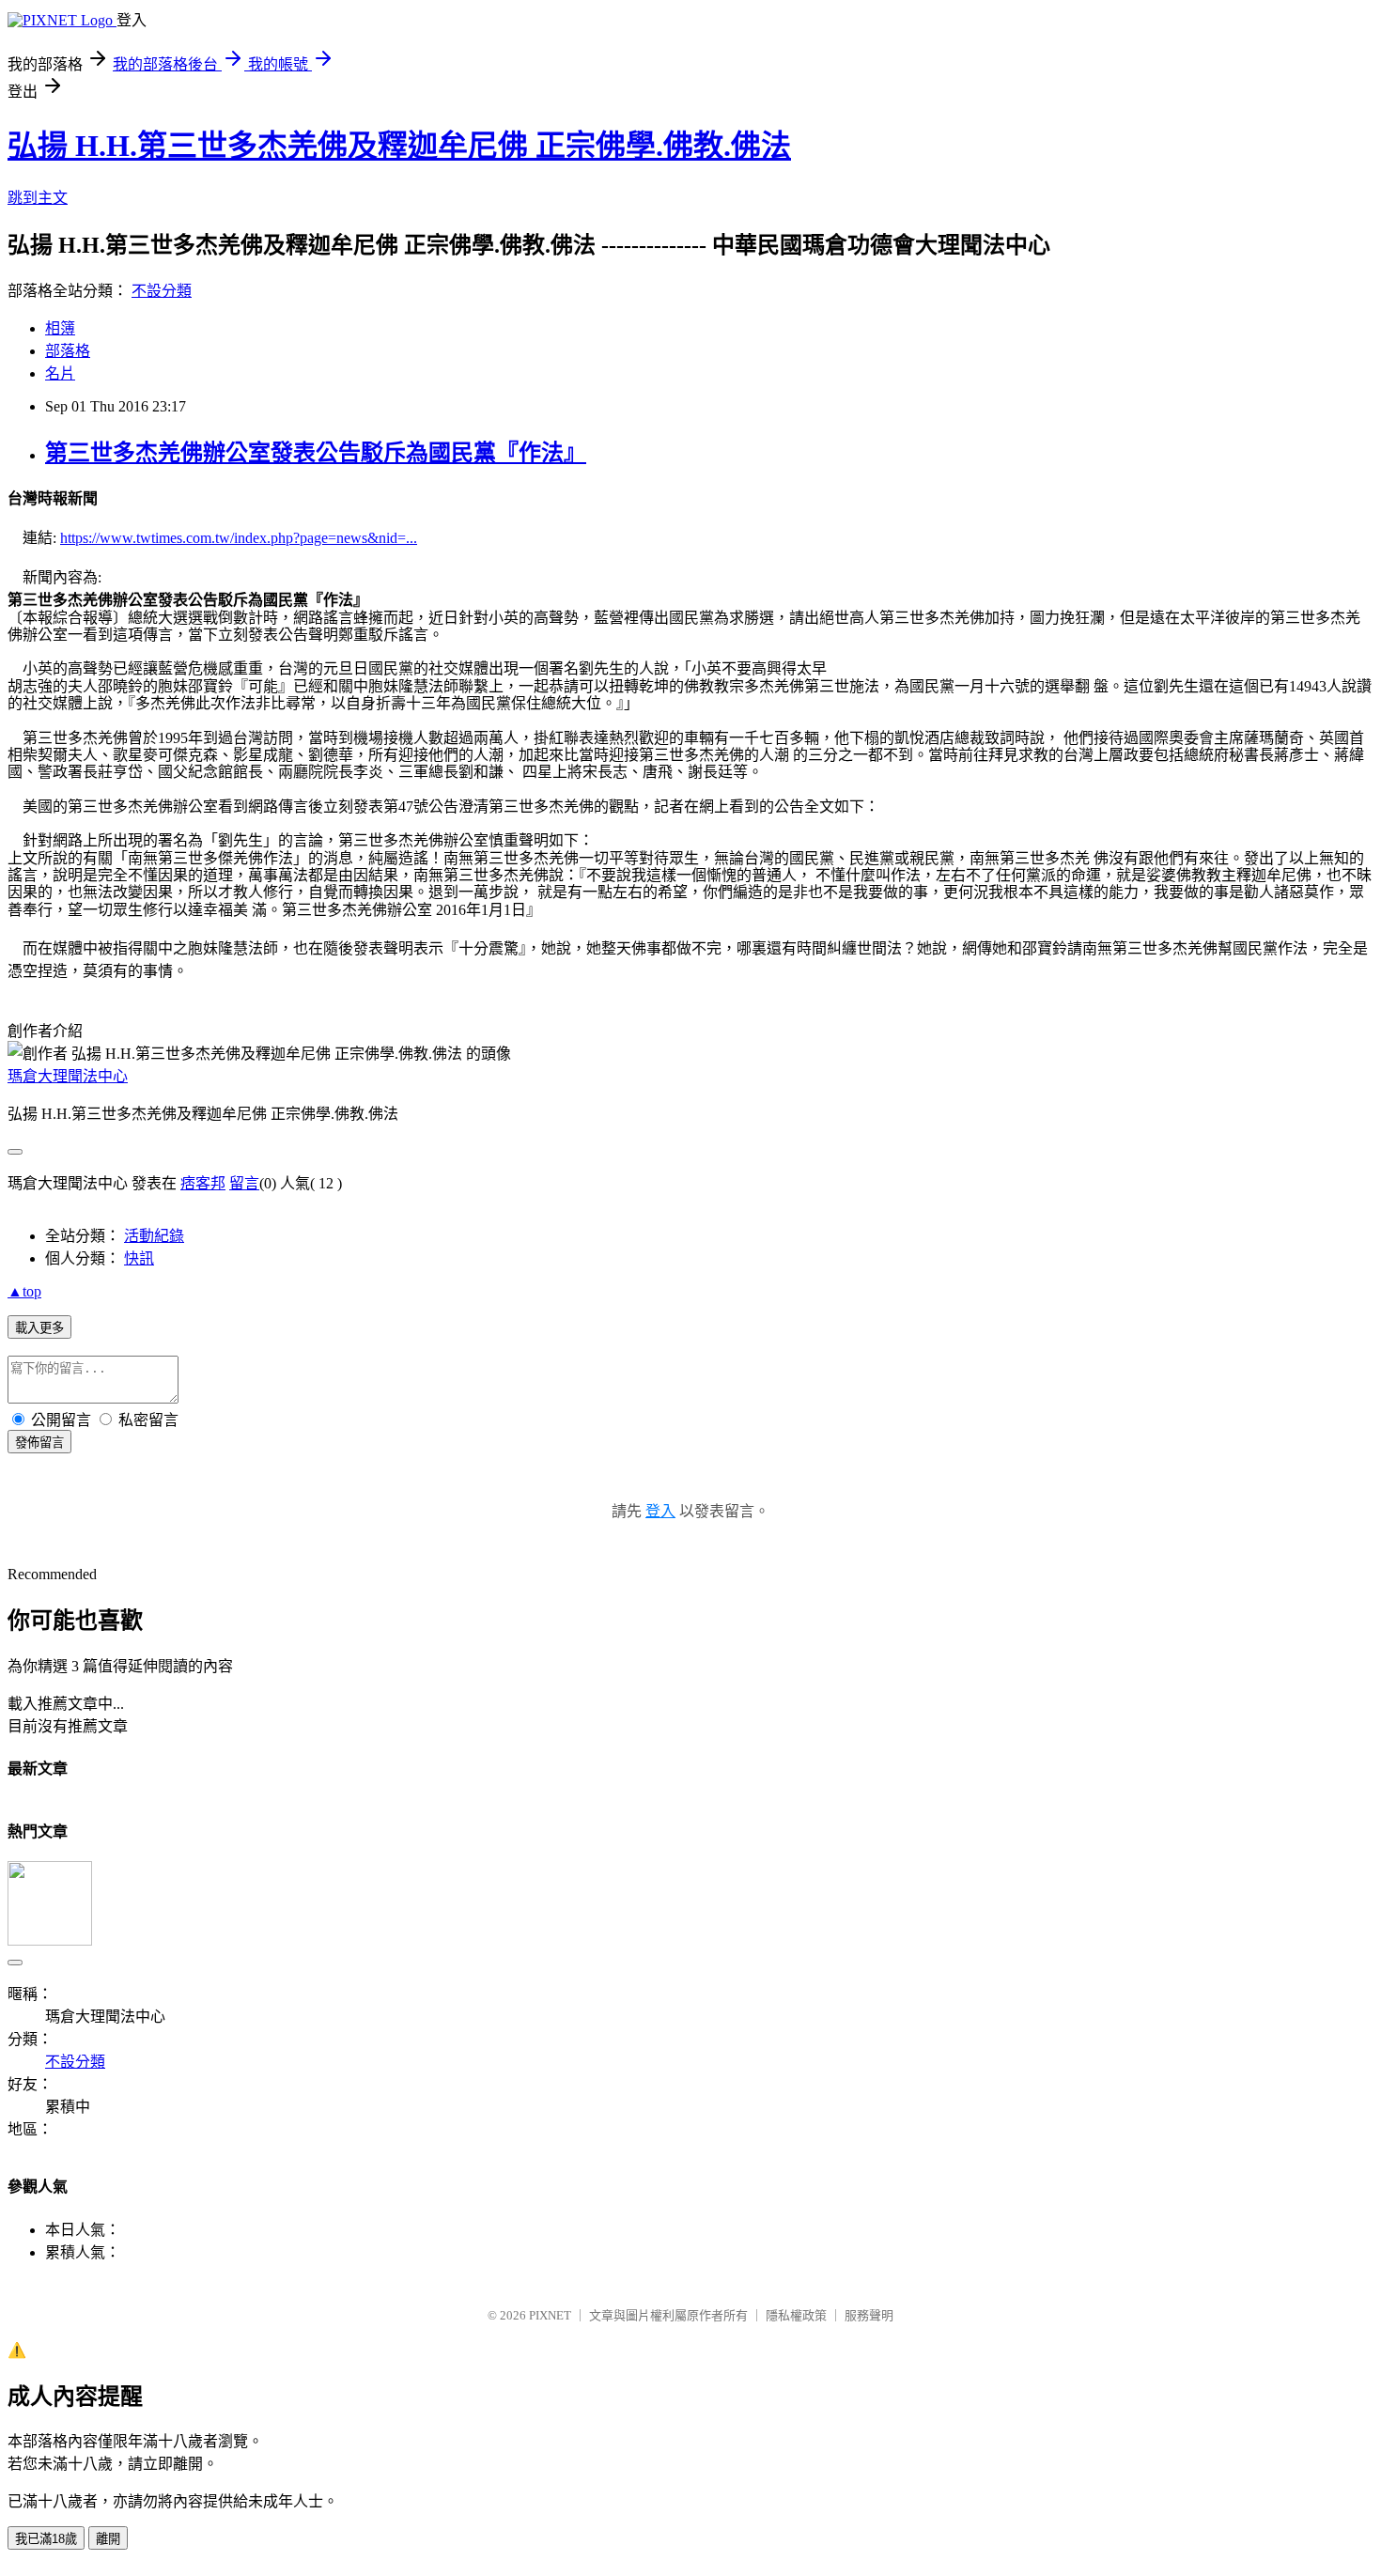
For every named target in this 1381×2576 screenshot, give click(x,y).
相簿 (60, 328)
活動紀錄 (154, 1236)
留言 (244, 1183)
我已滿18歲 (46, 2539)
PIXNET (550, 2315)
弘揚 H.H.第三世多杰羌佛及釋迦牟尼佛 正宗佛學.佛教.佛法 (399, 146)
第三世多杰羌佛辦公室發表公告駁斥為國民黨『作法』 (316, 453)
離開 (108, 2539)
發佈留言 (39, 1443)
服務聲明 (869, 2315)
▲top (24, 1291)
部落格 (68, 351)
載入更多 (39, 1328)
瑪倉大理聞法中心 (68, 1076)
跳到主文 (38, 198)
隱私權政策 (796, 2315)
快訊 (139, 1258)
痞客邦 (203, 1183)
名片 (60, 373)
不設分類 (162, 291)
